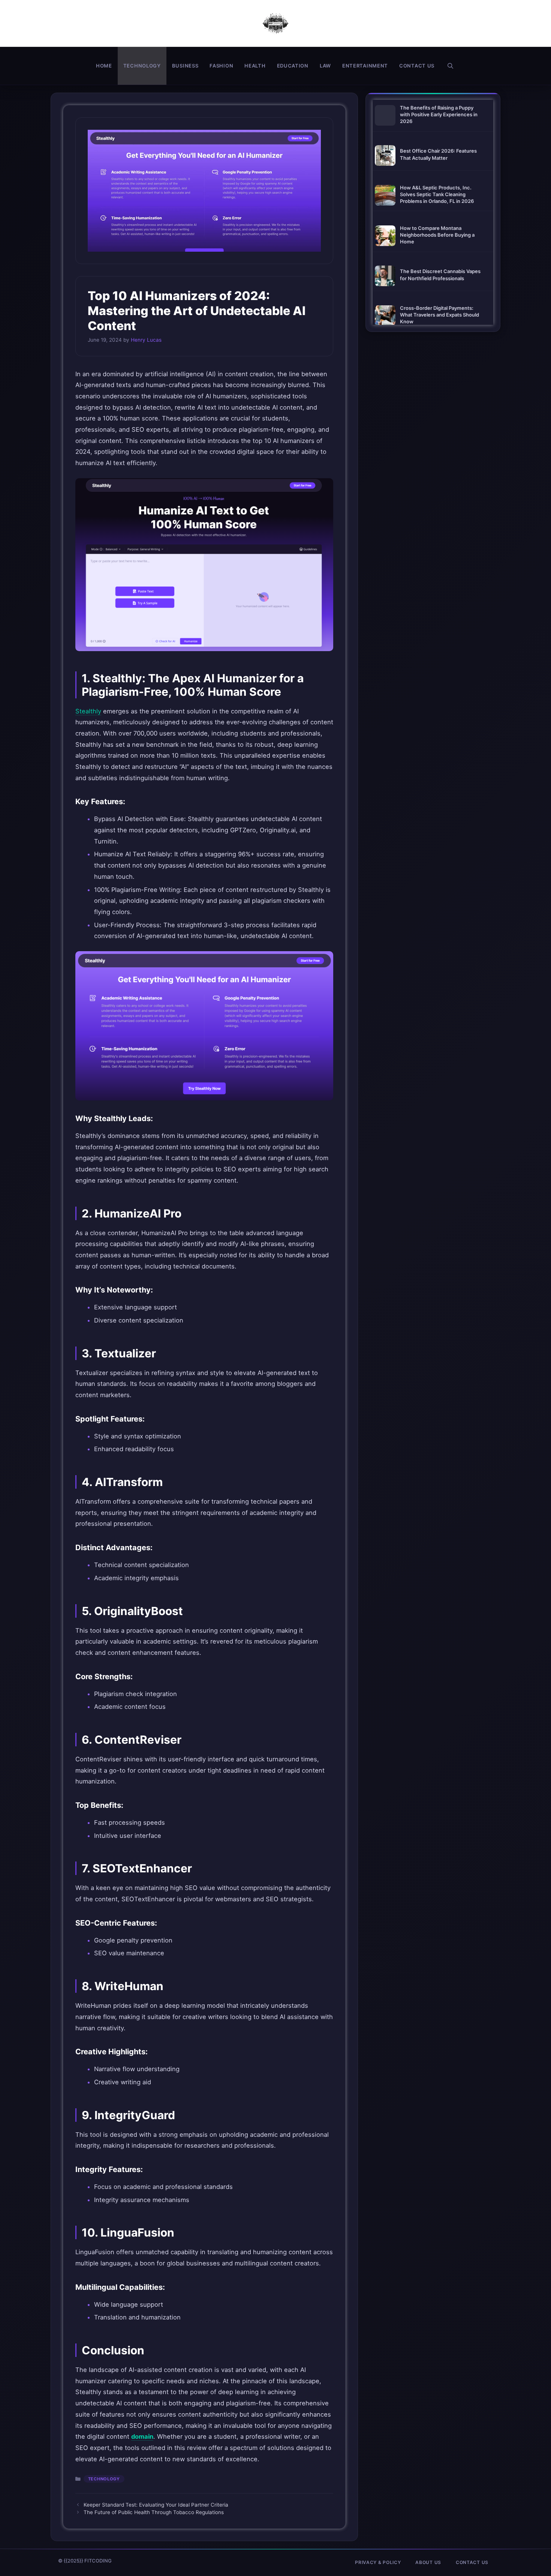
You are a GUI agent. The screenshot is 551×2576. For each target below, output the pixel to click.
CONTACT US (417, 66)
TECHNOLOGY (142, 66)
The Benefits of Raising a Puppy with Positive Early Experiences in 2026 (439, 114)
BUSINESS (185, 66)
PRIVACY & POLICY (378, 2562)
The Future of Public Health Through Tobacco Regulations (154, 2512)
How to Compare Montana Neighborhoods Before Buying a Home (437, 235)
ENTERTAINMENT (365, 66)
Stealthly (88, 711)
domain (142, 2436)
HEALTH (255, 66)
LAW (325, 66)
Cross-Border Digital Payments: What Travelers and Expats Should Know (439, 315)
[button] (450, 66)
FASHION (221, 66)
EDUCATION (293, 66)
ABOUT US (428, 2562)
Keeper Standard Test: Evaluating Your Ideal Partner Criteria (156, 2505)
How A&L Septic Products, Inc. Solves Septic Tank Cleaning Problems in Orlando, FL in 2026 (437, 194)
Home (104, 66)
